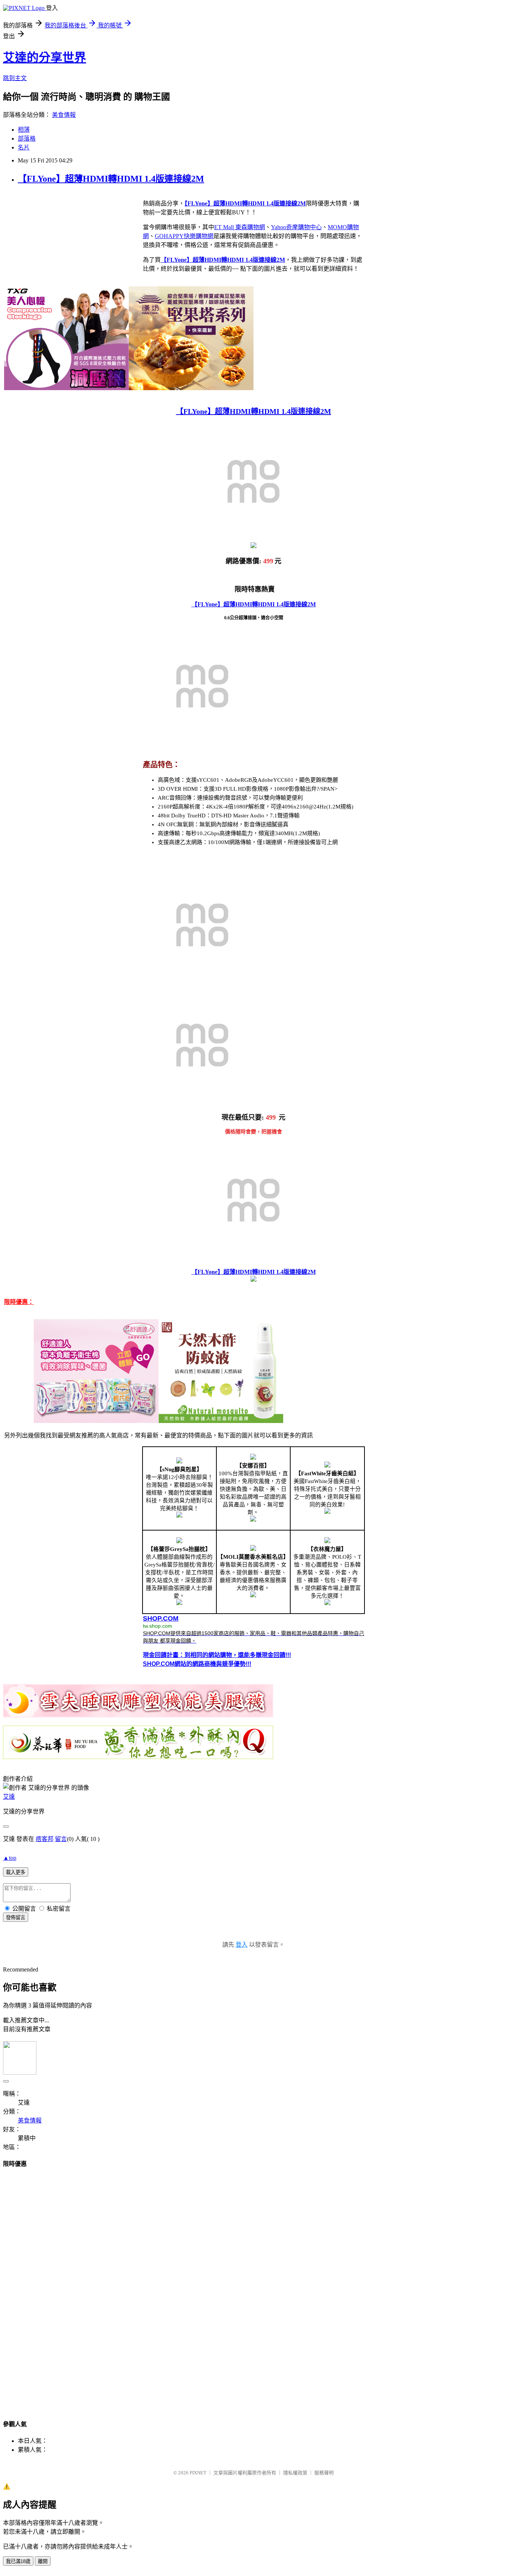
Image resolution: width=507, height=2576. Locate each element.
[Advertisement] (253, 2287)
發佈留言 (16, 1918)
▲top (10, 1858)
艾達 (9, 1797)
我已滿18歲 (18, 2561)
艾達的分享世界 (45, 57)
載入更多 (16, 1872)
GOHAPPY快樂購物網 (184, 236)
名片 (24, 147)
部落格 (27, 139)
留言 (61, 1839)
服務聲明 (324, 2473)
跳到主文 (15, 78)
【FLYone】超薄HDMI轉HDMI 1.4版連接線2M (111, 179)
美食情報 (64, 115)
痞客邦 (45, 1839)
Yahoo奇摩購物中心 (296, 227)
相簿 (24, 130)
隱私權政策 (295, 2473)
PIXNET (198, 2473)
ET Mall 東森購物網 (240, 227)
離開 (43, 2561)
